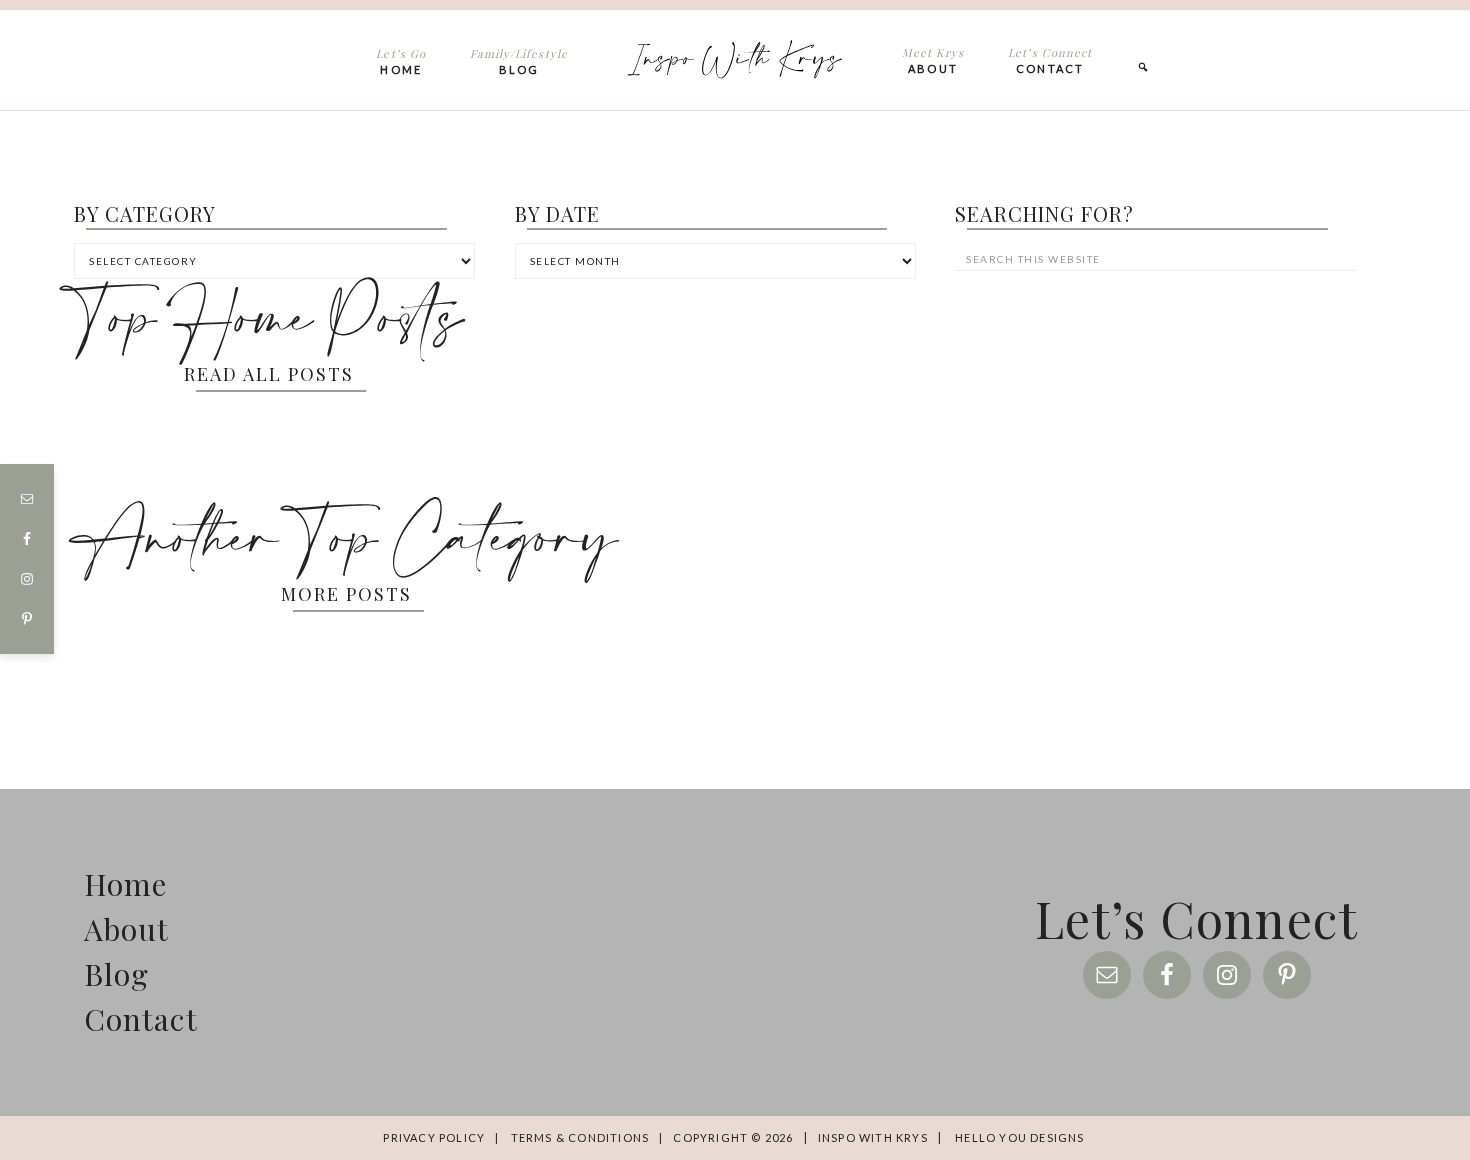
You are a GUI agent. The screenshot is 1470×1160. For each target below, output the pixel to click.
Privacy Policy (434, 1137)
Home (126, 884)
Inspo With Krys (735, 59)
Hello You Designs (1019, 1137)
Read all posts (269, 374)
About (127, 929)
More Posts (346, 594)
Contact (141, 1019)
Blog (117, 974)
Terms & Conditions (580, 1137)
